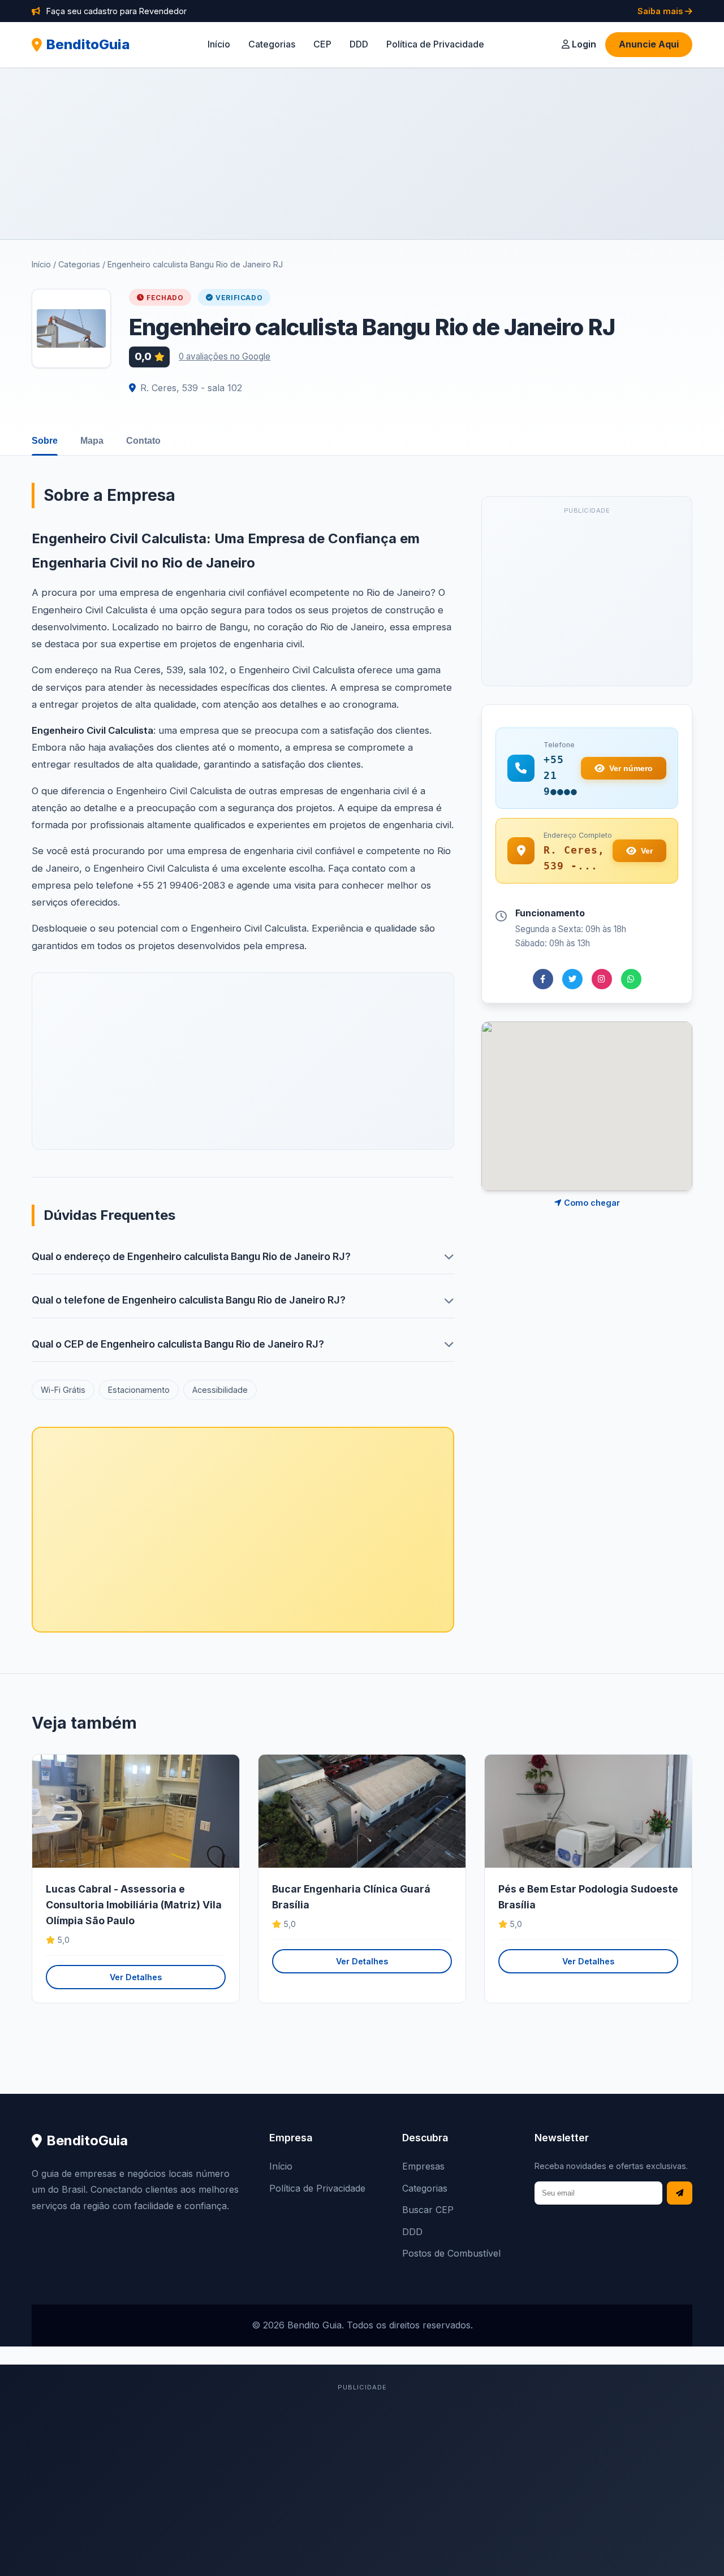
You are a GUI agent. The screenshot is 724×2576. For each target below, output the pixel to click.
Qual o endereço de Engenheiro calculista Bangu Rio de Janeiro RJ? (191, 1256)
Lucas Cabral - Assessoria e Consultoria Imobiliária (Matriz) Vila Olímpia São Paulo (134, 1905)
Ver (647, 851)
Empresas (423, 2166)
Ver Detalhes (136, 1977)
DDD (359, 44)
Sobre (45, 441)
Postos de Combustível (451, 2253)
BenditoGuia (88, 44)
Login (583, 44)
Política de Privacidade (435, 44)
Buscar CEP (428, 2210)
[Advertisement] (362, 153)
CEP (322, 44)
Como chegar (591, 1203)
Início (219, 44)
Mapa (92, 441)
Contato (143, 441)
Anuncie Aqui (649, 44)
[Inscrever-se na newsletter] (680, 2193)
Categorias (272, 44)
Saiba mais (661, 11)
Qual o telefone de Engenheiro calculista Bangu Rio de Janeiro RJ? (189, 1300)
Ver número (631, 768)
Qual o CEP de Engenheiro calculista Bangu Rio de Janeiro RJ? (178, 1344)
